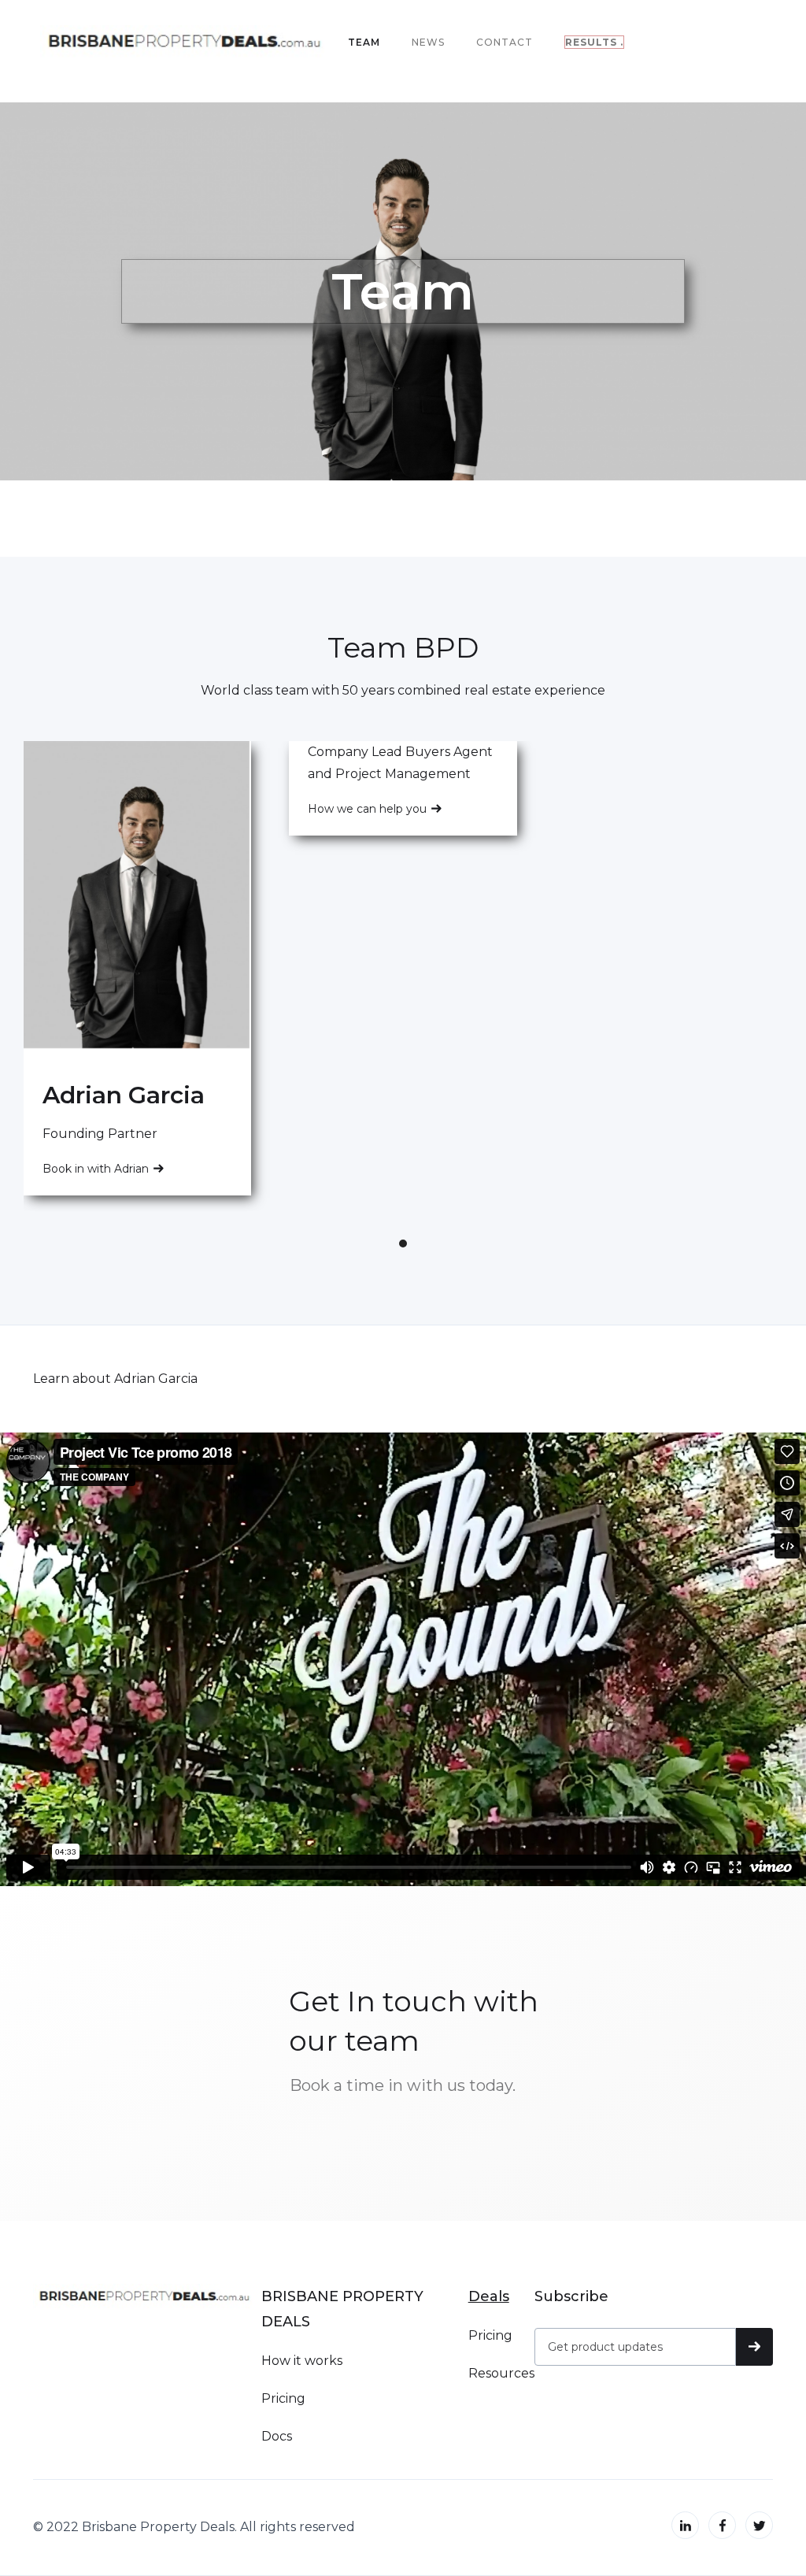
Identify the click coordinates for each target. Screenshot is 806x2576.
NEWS (428, 42)
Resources (501, 2373)
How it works (302, 2361)
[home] (188, 43)
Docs (277, 2436)
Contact (505, 42)
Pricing (283, 2398)
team (364, 42)
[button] (403, 1244)
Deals (489, 2296)
